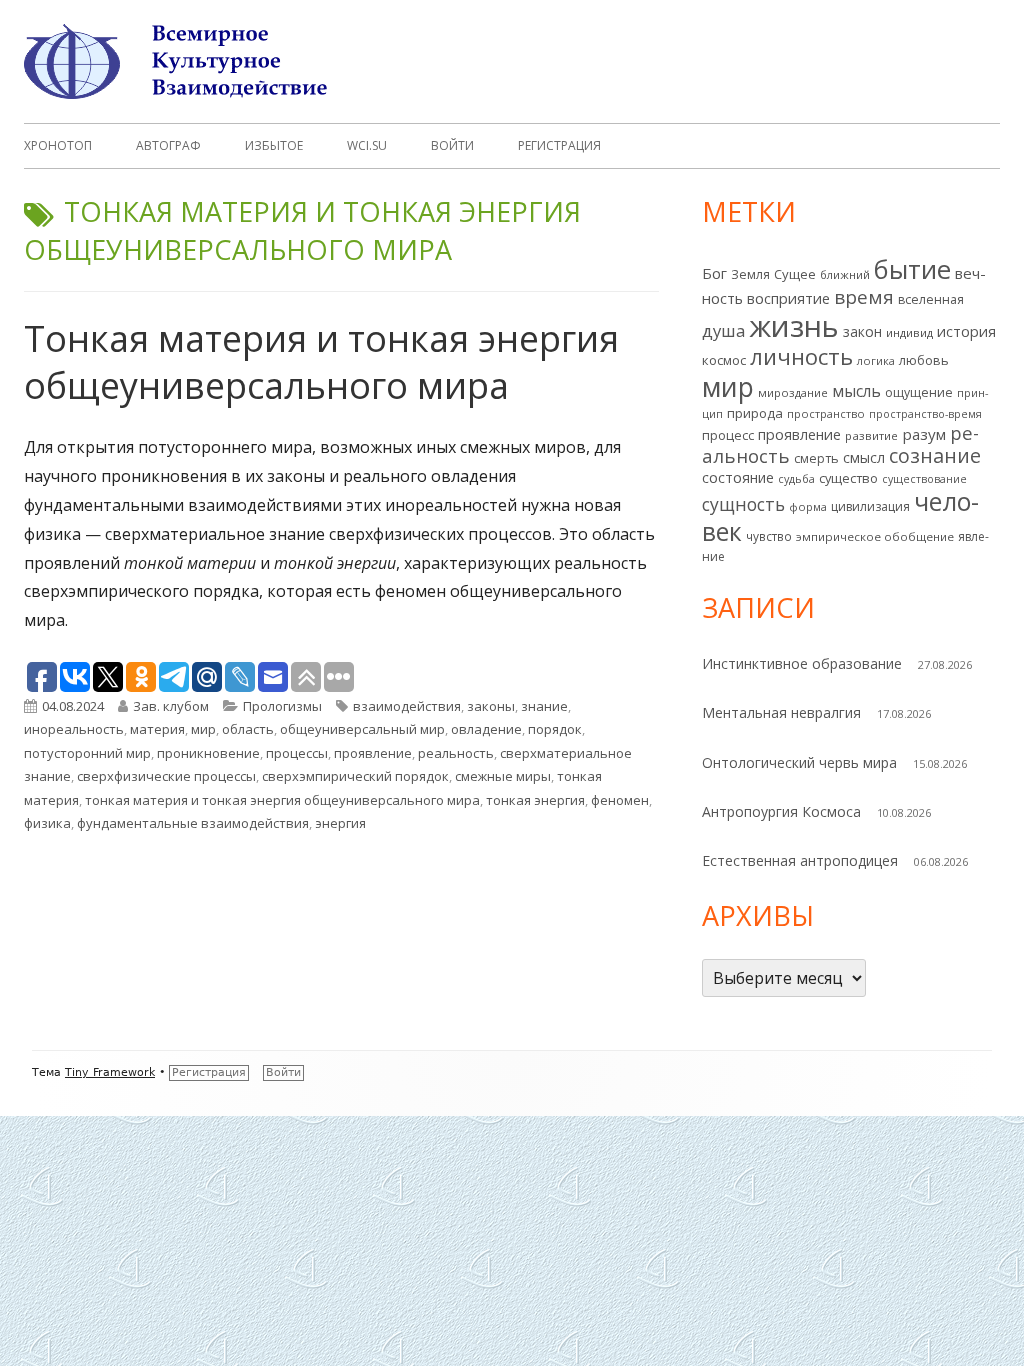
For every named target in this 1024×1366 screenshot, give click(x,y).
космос (724, 360)
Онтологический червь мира (799, 762)
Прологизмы (282, 706)
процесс (728, 435)
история (966, 331)
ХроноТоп (58, 145)
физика (47, 823)
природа (755, 413)
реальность (456, 753)
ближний (845, 274)
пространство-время (925, 414)
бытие (912, 269)
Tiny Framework (110, 1072)
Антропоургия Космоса (781, 811)
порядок (555, 729)
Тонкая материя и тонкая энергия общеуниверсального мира (321, 362)
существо (848, 478)
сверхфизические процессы (166, 776)
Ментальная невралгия (781, 712)
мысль (856, 391)
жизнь (794, 326)
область (248, 729)
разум (924, 434)
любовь (924, 360)
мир (203, 729)
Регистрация (559, 145)
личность (801, 356)
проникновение (208, 753)
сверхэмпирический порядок (355, 776)
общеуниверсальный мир (362, 729)
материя (157, 729)
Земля (750, 274)
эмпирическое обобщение (875, 536)
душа (723, 330)
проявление (373, 753)
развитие (871, 435)
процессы (297, 753)
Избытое (274, 145)
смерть (816, 458)
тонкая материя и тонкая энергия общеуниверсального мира (282, 800)
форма (808, 506)
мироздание (793, 392)
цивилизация (870, 506)
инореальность (74, 729)
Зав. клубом (171, 706)
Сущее (795, 274)
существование (924, 479)
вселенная (931, 299)
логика (876, 360)
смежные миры (503, 776)
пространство (826, 413)
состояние (738, 477)
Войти (452, 145)
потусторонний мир (87, 753)
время (864, 297)
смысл (864, 457)
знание (544, 706)
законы (491, 706)
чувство (769, 536)
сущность (743, 504)
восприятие (788, 298)
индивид (909, 332)
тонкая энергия (535, 800)
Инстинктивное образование (802, 663)
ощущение (919, 392)
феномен (620, 800)
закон (862, 331)
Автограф (168, 145)
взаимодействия (407, 706)
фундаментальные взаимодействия (193, 823)
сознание (935, 455)
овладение (486, 729)
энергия (340, 823)
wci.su (367, 145)
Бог (714, 273)
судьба (796, 478)
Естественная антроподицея (800, 860)
